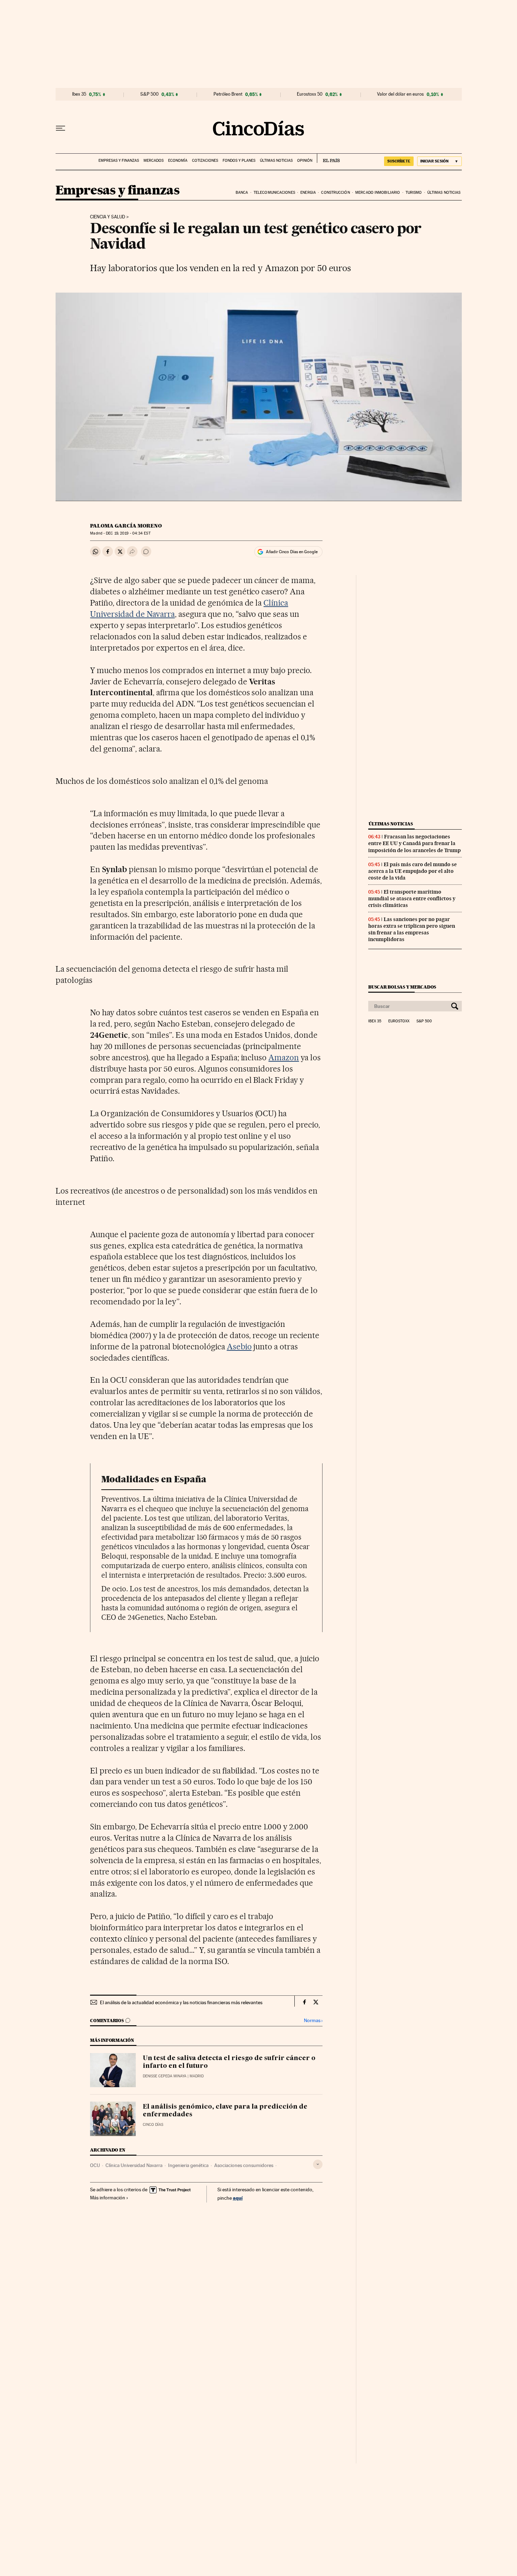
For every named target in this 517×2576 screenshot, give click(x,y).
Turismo (414, 193)
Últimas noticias (276, 161)
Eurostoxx (399, 1021)
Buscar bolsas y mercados (402, 987)
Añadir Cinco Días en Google (292, 552)
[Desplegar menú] (60, 128)
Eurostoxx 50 (310, 94)
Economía (178, 161)
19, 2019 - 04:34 (128, 533)
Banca (242, 193)
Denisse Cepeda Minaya (165, 2076)
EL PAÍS (328, 158)
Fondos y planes (239, 161)
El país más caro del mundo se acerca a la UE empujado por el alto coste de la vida (413, 871)
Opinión (305, 161)
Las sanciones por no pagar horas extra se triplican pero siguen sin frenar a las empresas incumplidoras (412, 929)
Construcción (335, 193)
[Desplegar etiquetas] (318, 2164)
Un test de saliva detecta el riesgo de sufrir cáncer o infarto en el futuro (229, 2062)
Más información (108, 2198)
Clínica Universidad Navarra (134, 2165)
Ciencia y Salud (108, 217)
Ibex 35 (79, 94)
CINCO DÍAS (153, 2125)
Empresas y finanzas (119, 161)
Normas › (313, 2021)
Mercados (154, 161)
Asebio (239, 1347)
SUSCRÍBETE (399, 161)
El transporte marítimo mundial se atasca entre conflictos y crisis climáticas (412, 899)
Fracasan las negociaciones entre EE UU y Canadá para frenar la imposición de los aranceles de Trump (414, 843)
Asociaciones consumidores (244, 2165)
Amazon (284, 1057)
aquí (238, 2198)
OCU (95, 2165)
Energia (308, 193)
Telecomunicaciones (274, 193)
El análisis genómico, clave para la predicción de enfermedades (225, 2111)
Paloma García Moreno (126, 526)
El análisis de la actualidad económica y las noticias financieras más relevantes (181, 2002)
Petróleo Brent (228, 94)
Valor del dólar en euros (400, 94)
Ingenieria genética (188, 2165)
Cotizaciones (205, 161)
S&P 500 (149, 94)
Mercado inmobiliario (378, 193)
